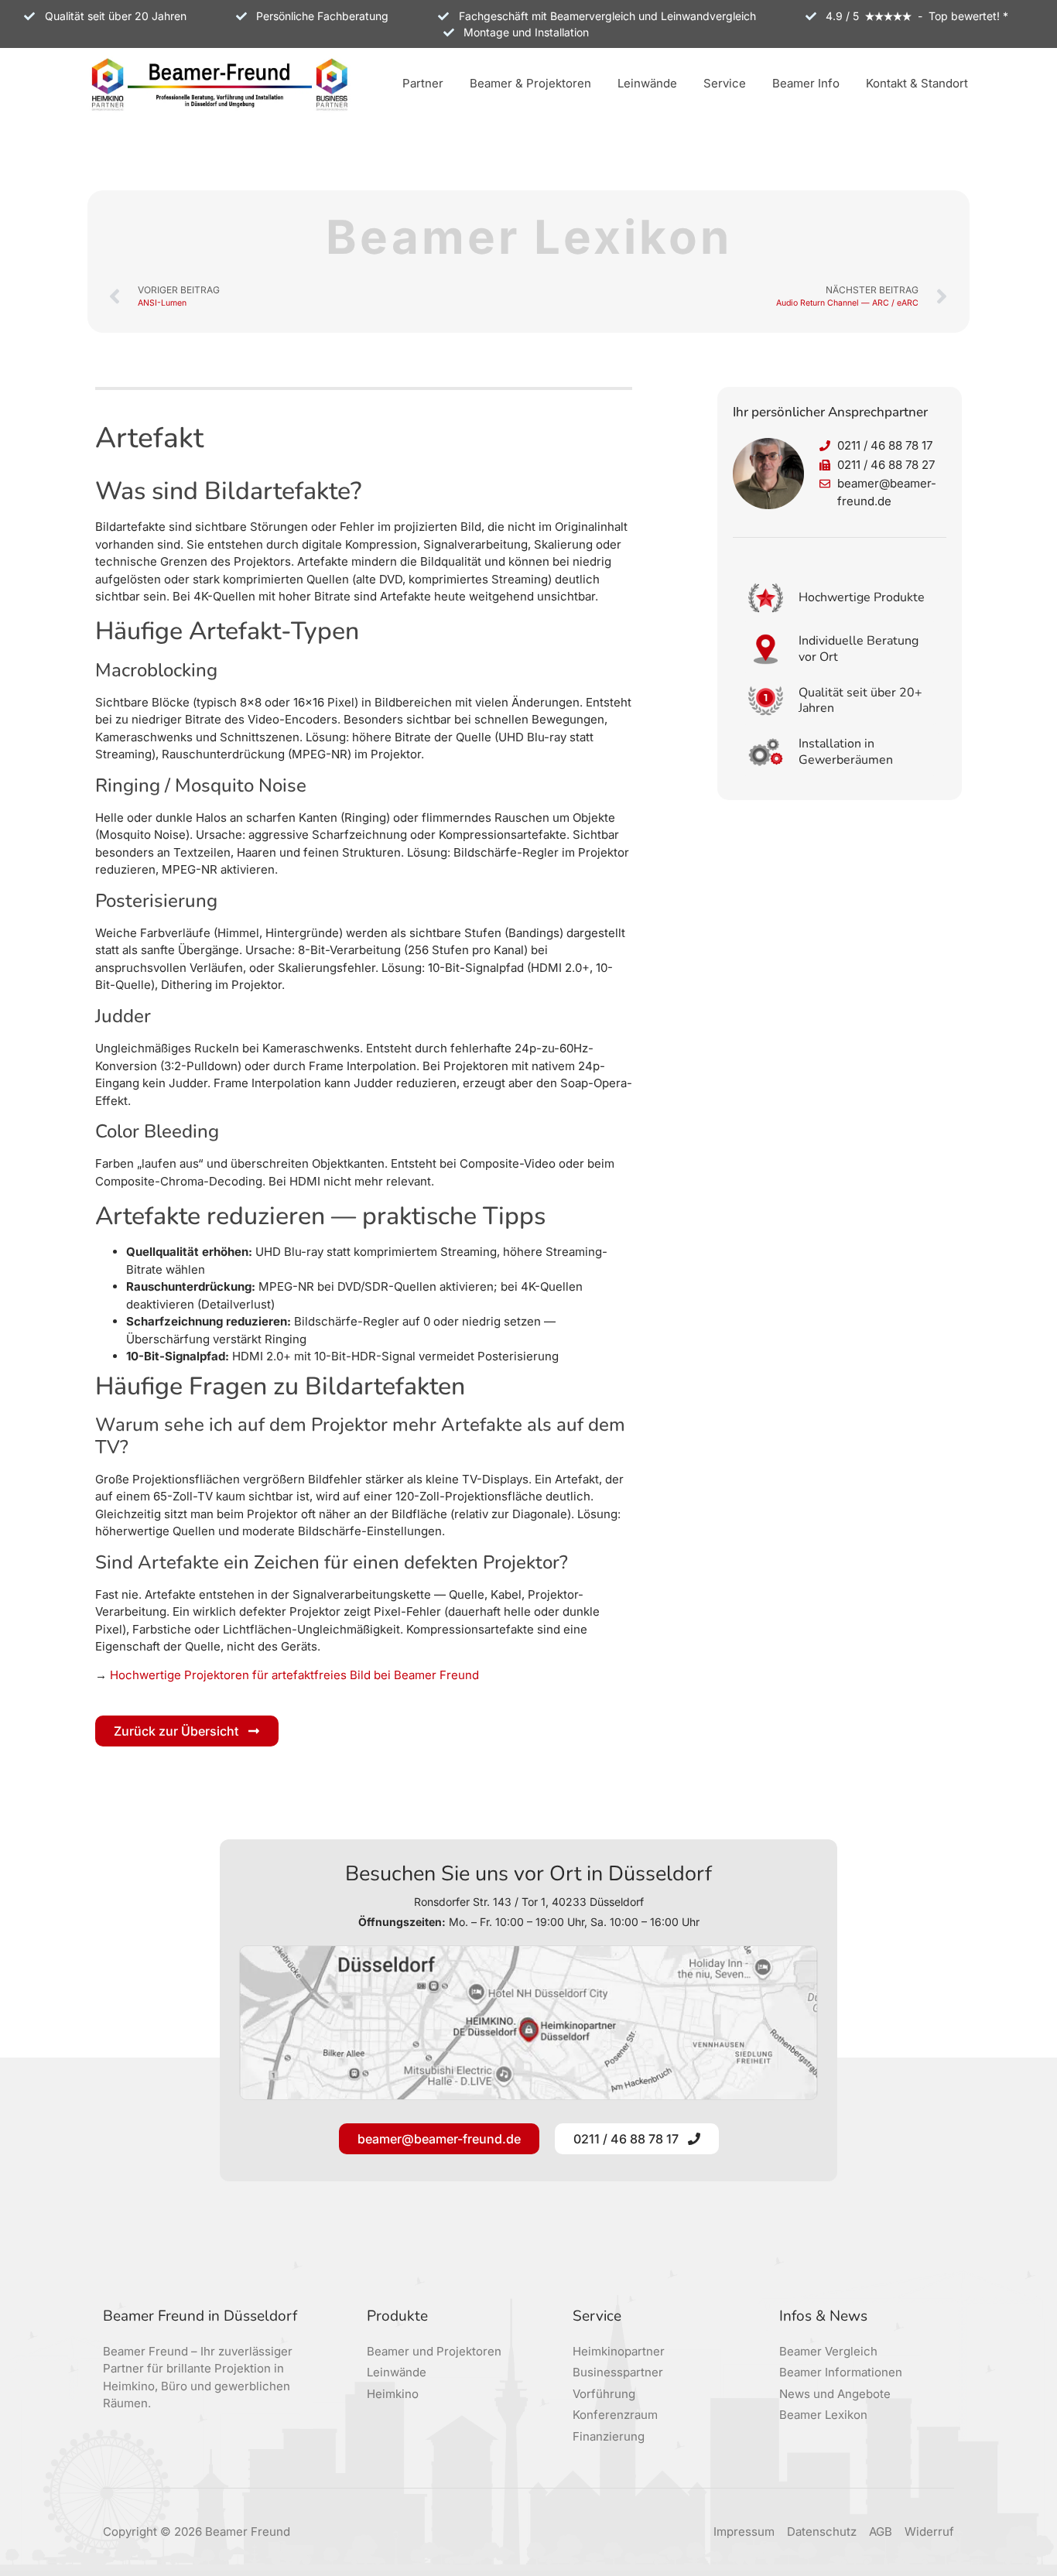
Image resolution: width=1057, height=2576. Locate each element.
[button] (423, 85)
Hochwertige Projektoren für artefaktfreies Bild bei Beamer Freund (294, 1675)
